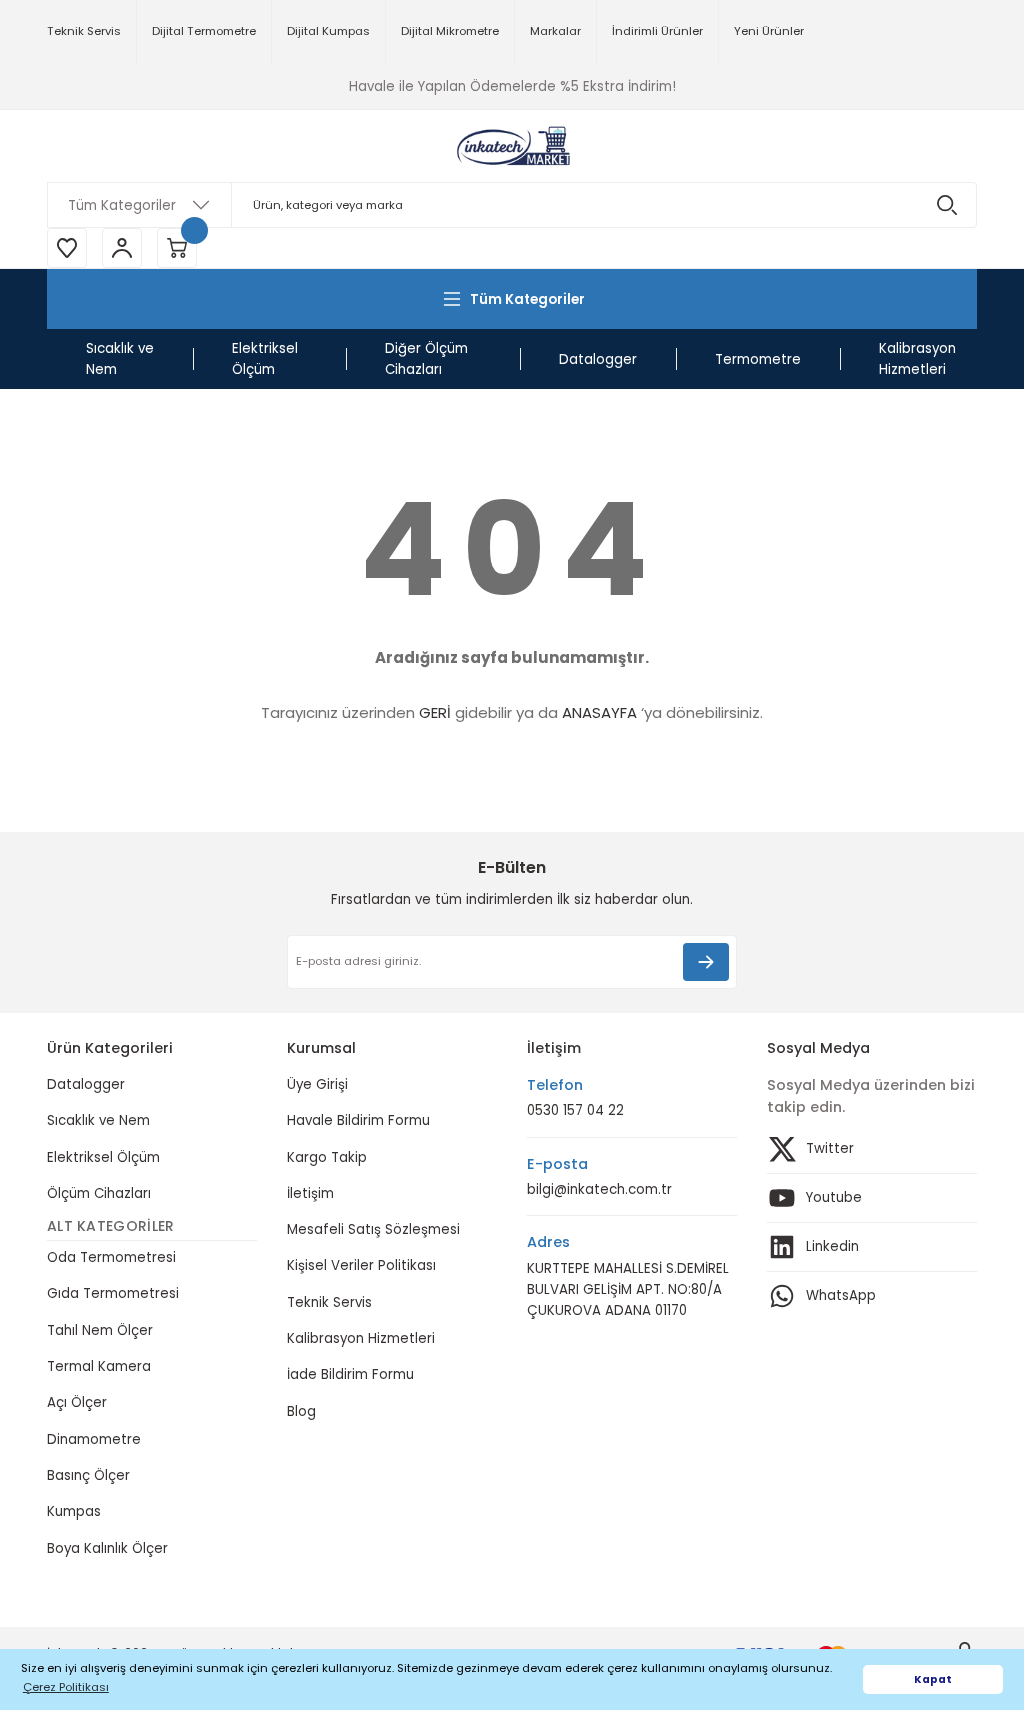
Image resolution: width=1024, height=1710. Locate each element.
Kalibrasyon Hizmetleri (361, 1338)
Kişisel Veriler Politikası (361, 1265)
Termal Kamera (99, 1366)
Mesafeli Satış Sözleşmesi (373, 1229)
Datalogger (86, 1084)
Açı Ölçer (77, 1402)
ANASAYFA (599, 712)
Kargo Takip (327, 1157)
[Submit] (706, 962)
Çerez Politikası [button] (66, 1687)
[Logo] (512, 146)
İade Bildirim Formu (350, 1374)
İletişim (310, 1193)
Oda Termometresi (111, 1257)
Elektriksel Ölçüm (103, 1157)
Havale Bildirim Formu (358, 1120)
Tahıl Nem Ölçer (100, 1330)
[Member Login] (122, 248)
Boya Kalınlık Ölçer (107, 1548)
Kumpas (74, 1511)
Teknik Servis (329, 1302)
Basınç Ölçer (88, 1475)
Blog (301, 1411)
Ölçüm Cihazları (99, 1193)
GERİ (435, 712)
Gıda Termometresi (113, 1293)
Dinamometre (94, 1439)
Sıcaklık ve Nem (98, 1120)
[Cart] (177, 248)
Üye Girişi (317, 1084)
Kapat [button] (933, 1679)
